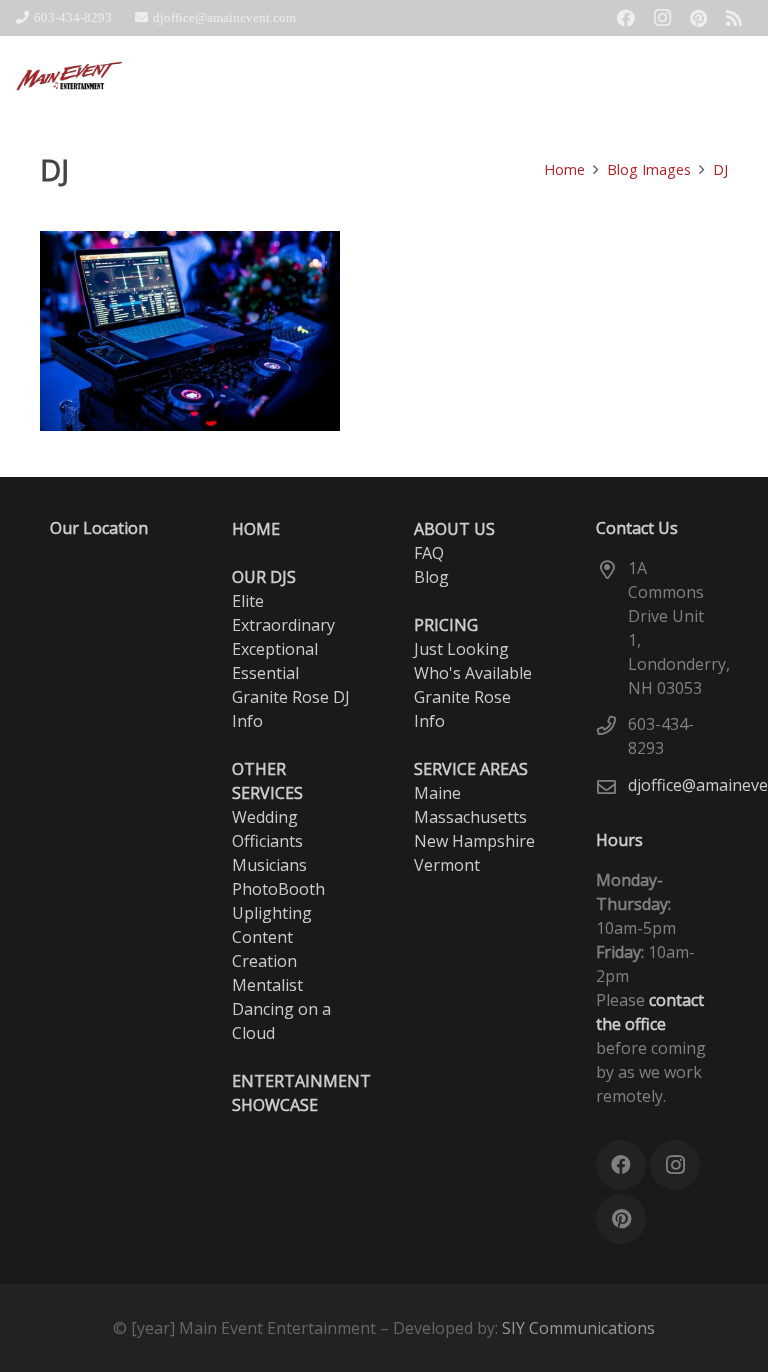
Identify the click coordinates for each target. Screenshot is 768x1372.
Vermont (447, 865)
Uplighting (272, 913)
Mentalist (267, 985)
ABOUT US (454, 529)
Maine (437, 793)
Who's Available (473, 673)
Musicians (269, 865)
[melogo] (70, 76)
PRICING (446, 625)
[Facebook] (626, 18)
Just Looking (461, 649)
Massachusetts (470, 817)
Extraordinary (283, 625)
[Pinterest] (698, 18)
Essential (265, 673)
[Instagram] (662, 18)
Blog (431, 577)
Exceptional (275, 649)
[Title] (734, 18)
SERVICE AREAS (471, 769)
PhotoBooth (278, 889)
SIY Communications (578, 1328)
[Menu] (742, 76)
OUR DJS (264, 577)
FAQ (429, 553)
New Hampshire (474, 841)
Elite (248, 601)
